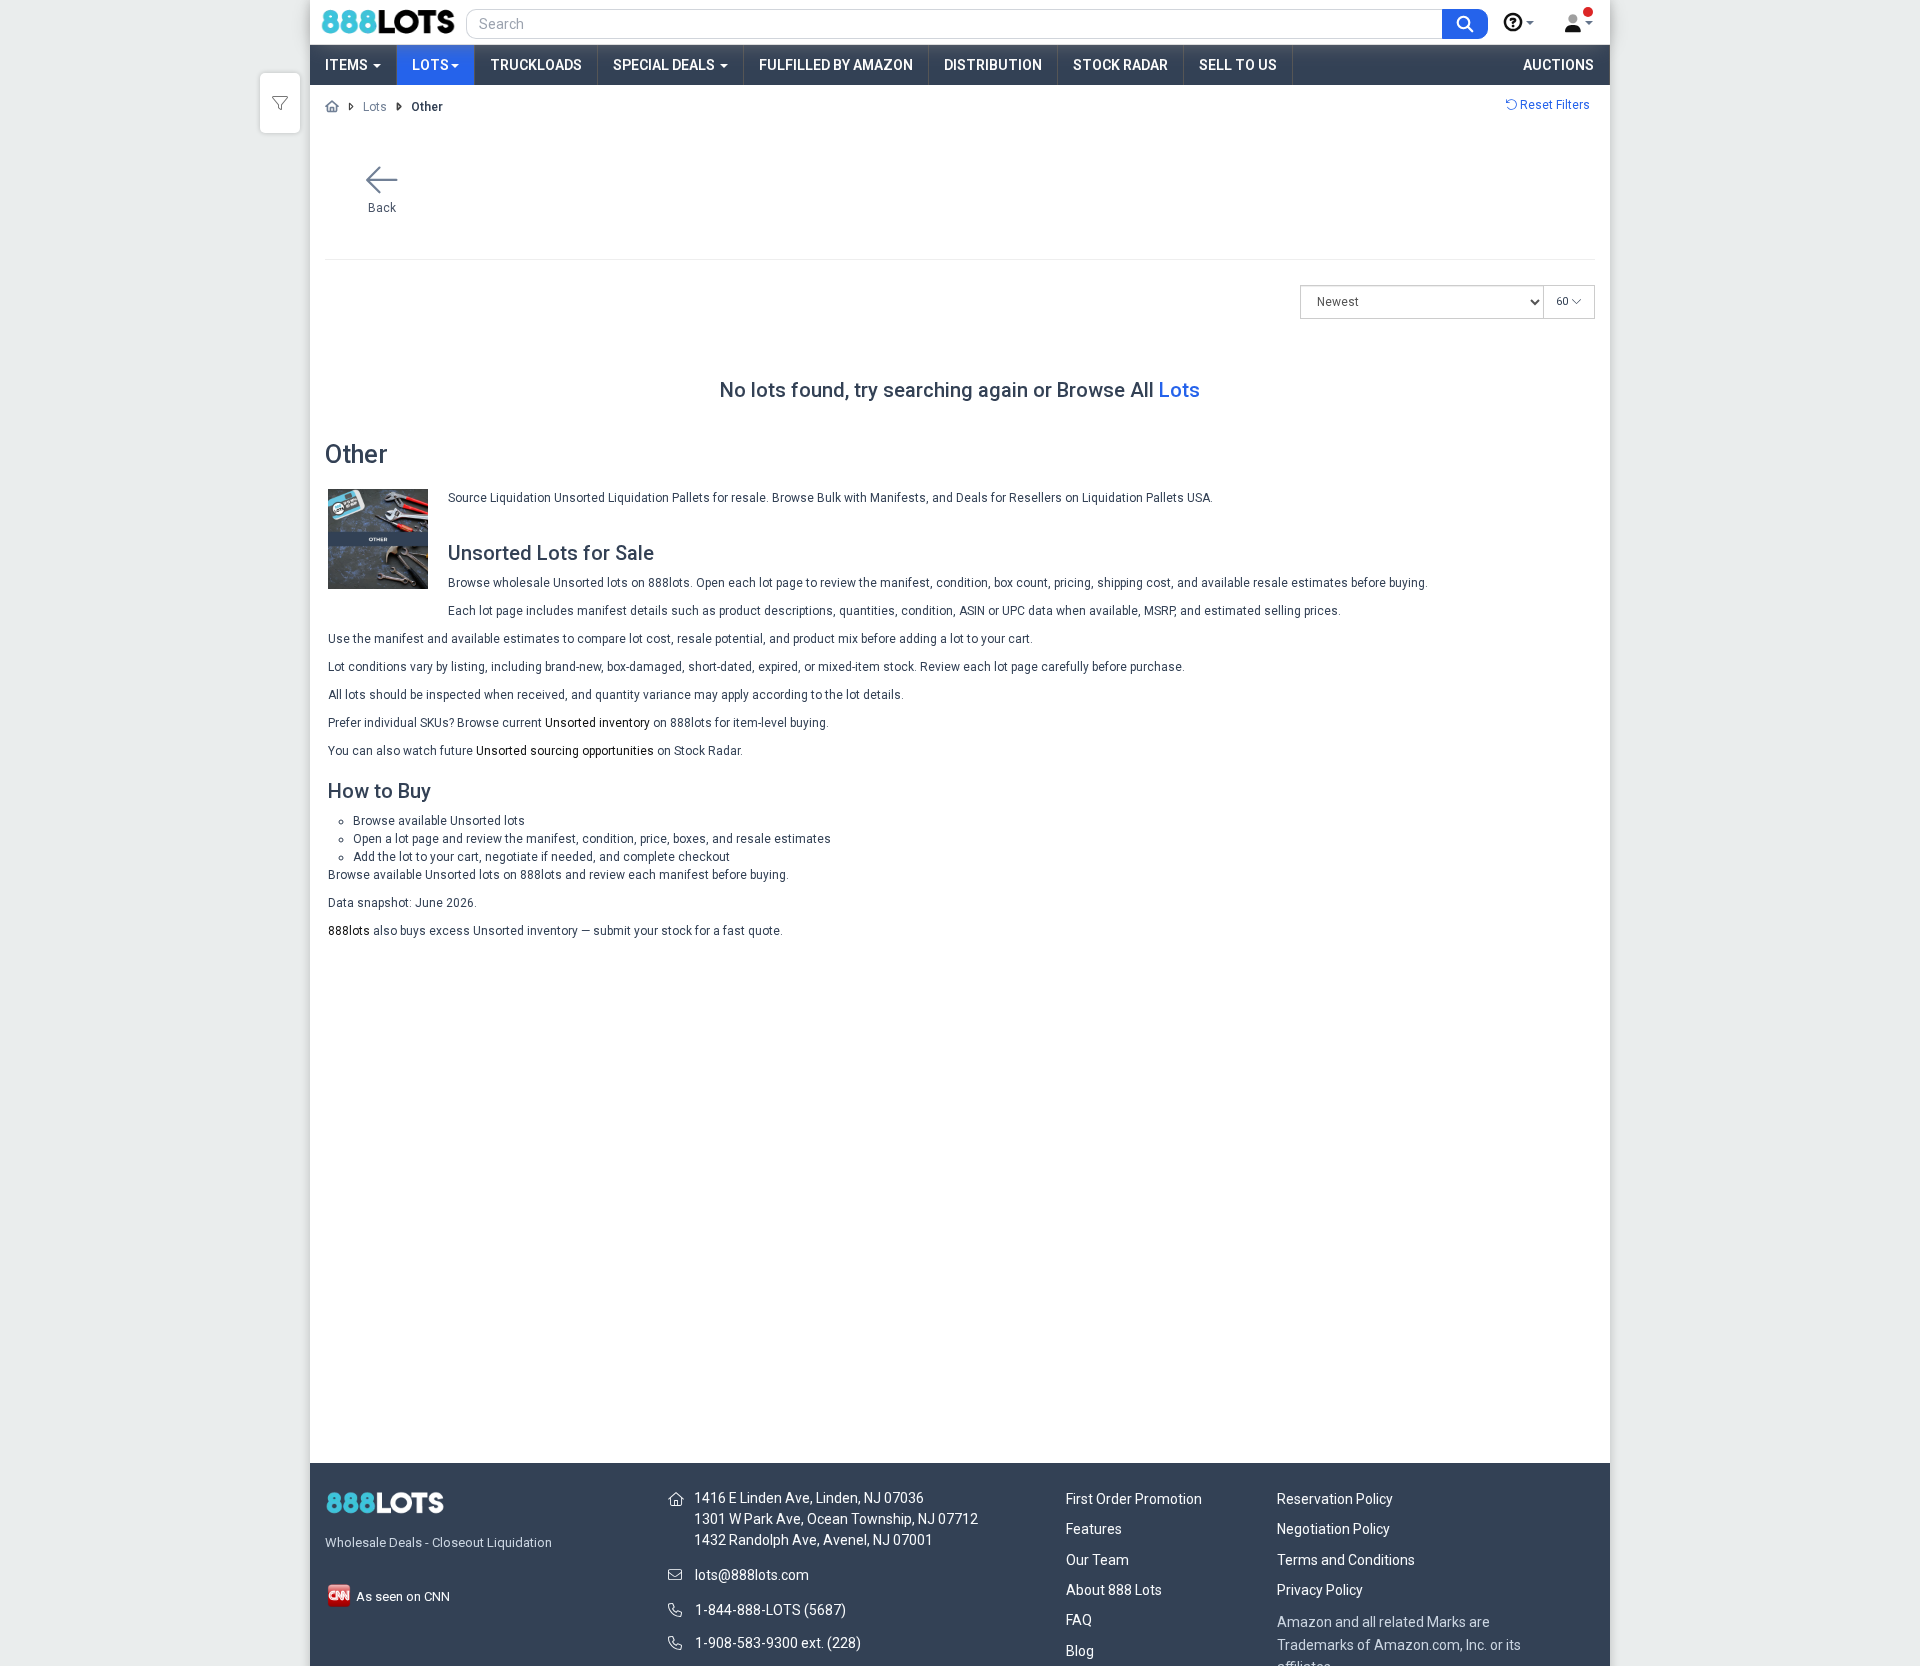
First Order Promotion (1134, 1499)
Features (1094, 1529)
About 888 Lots (1114, 1590)
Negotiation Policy (1333, 1529)
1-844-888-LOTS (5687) (770, 1610)
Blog (1080, 1651)
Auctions (1558, 65)
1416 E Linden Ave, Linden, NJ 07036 (809, 1498)
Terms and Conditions (1346, 1560)
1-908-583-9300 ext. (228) (778, 1643)
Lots (430, 65)
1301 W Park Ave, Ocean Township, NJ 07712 (836, 1519)
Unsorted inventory (597, 723)
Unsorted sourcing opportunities (565, 751)
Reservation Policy (1335, 1499)
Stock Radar (1120, 65)
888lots (349, 931)
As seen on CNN (401, 1596)
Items (348, 65)
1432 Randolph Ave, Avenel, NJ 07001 (813, 1540)
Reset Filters (1553, 105)
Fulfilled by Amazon (836, 65)
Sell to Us (1238, 65)
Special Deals (665, 65)
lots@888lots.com (752, 1575)
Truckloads (536, 65)
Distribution (993, 65)
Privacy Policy (1320, 1590)
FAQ (1079, 1620)
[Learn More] (1519, 23)
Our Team (1097, 1560)
